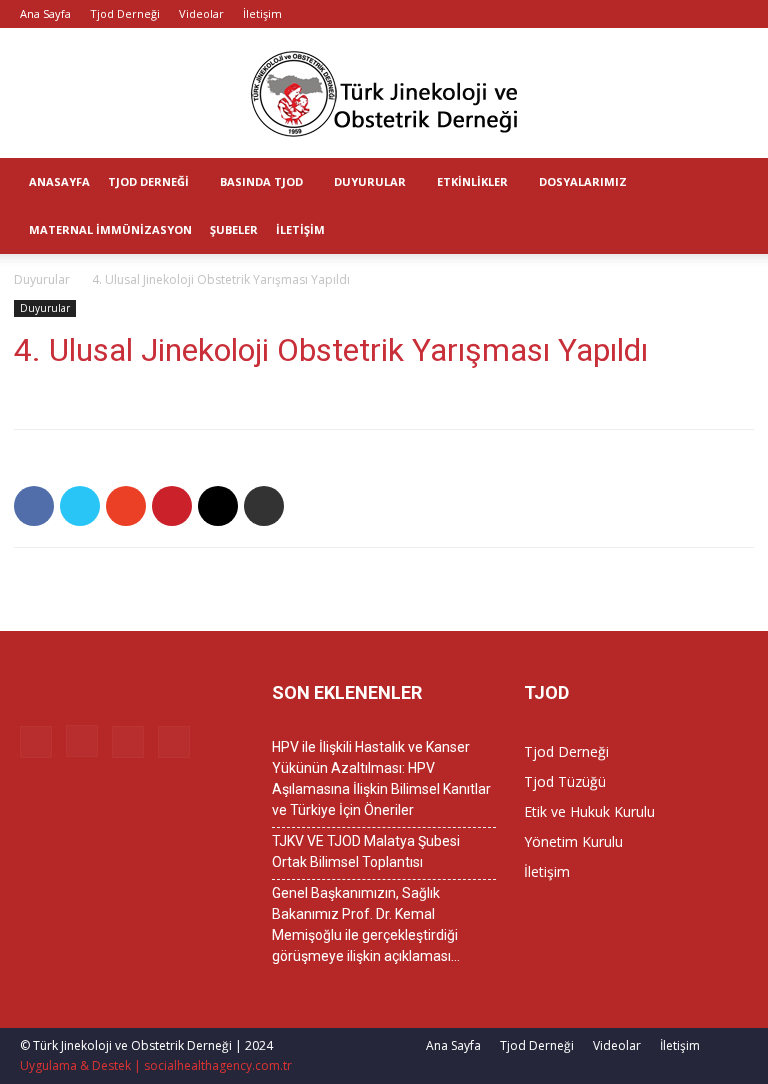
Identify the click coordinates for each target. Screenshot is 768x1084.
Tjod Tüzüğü (565, 781)
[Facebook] (634, 14)
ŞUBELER (234, 229)
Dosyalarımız (583, 181)
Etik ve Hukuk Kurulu (589, 811)
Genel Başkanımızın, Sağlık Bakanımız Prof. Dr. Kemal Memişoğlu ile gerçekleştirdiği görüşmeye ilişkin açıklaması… (366, 924)
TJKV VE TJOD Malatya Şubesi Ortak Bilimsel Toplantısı (366, 851)
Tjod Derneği (125, 13)
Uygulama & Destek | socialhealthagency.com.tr (156, 1065)
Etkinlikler (472, 181)
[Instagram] (667, 14)
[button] (744, 182)
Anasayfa (59, 181)
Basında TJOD (261, 181)
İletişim (262, 13)
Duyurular (370, 181)
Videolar (201, 13)
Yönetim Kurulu (573, 841)
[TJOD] (384, 94)
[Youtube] (733, 14)
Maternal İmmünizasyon (110, 229)
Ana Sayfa (45, 13)
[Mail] (700, 14)
